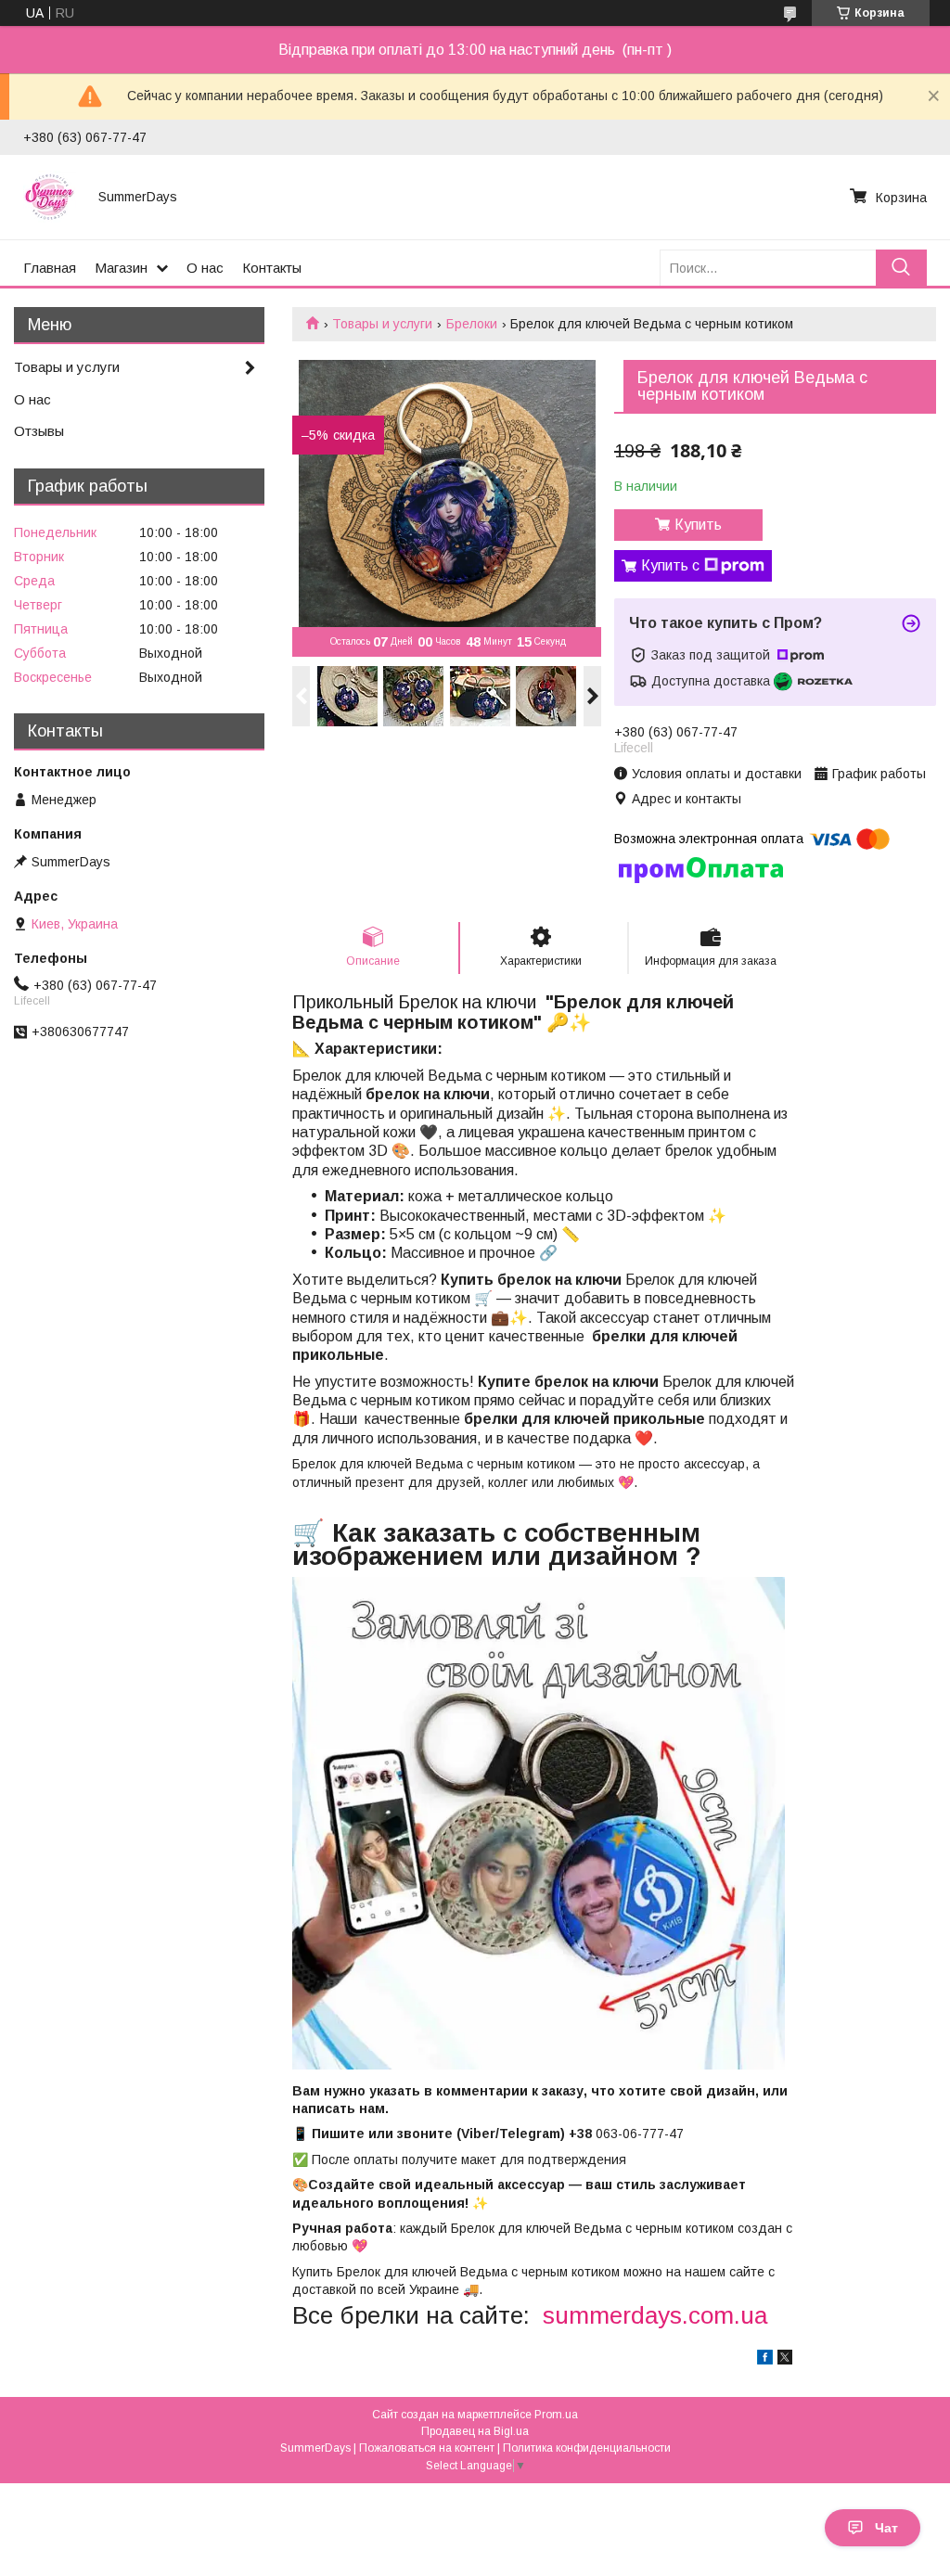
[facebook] (765, 2360)
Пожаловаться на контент (427, 2448)
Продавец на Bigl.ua (475, 2431)
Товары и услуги (382, 324)
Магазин (121, 268)
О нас (205, 268)
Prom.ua (556, 2415)
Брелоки (472, 324)
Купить (698, 525)
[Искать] (901, 268)
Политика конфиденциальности (587, 2448)
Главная (50, 268)
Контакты (272, 268)
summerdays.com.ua (655, 2315)
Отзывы (39, 431)
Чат (886, 2528)
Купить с (670, 565)
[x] (785, 2360)
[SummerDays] (50, 197)
